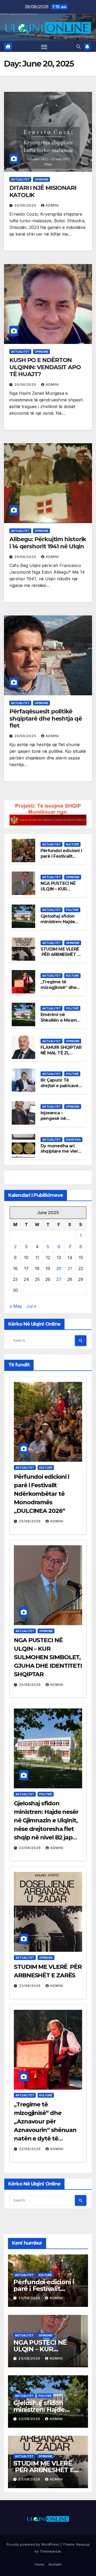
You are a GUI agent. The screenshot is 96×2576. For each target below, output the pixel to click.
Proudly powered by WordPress (33, 2544)
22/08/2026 (30, 2149)
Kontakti (55, 2564)
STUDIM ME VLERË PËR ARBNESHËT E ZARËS (60, 955)
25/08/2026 (30, 1521)
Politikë (72, 910)
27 (59, 1279)
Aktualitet (20, 179)
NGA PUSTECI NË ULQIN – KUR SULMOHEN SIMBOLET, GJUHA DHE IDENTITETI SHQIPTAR (48, 1657)
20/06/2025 (26, 205)
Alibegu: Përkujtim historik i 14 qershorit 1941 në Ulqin (48, 543)
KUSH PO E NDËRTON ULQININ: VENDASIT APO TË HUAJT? (45, 367)
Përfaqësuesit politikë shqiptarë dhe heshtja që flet (46, 718)
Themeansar (50, 2551)
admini (52, 205)
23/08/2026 (30, 1848)
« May (16, 1306)
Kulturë (72, 844)
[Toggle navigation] (44, 47)
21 (70, 1268)
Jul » (31, 1306)
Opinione (41, 179)
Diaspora (73, 1140)
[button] (78, 47)
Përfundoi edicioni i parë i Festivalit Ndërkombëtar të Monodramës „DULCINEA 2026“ (41, 1494)
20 (59, 1268)
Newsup (83, 2544)
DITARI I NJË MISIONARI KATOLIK (43, 191)
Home (39, 2564)
